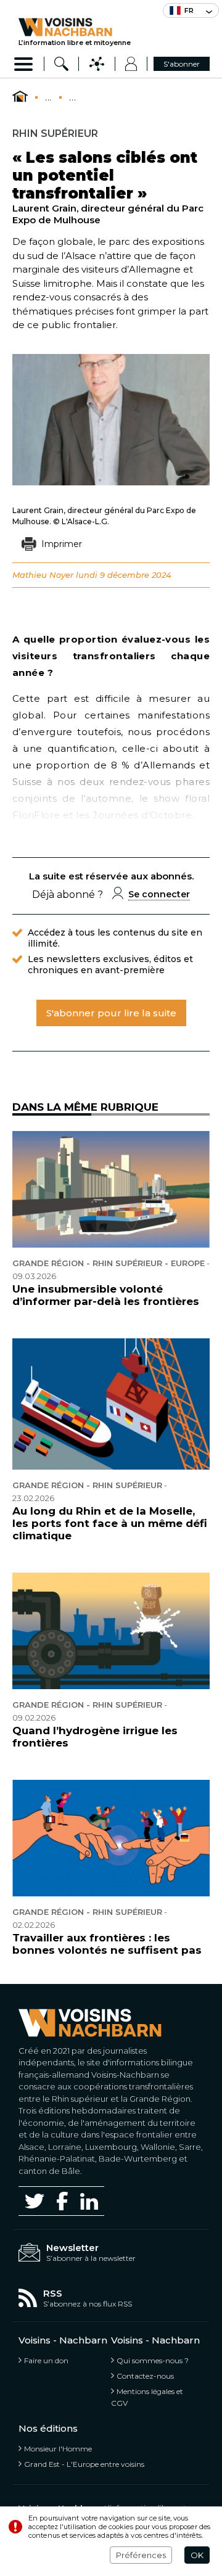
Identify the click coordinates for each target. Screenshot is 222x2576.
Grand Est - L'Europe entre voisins (84, 2464)
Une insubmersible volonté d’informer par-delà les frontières (106, 1295)
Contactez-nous (145, 2376)
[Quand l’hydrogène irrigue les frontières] (111, 1631)
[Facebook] (62, 2201)
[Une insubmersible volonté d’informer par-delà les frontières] (111, 1189)
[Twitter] (35, 2201)
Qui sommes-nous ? (153, 2360)
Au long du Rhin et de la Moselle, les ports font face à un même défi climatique (110, 1523)
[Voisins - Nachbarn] (20, 97)
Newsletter (72, 2248)
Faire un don (46, 2360)
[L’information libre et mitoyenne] (75, 27)
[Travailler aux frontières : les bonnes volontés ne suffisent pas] (111, 1838)
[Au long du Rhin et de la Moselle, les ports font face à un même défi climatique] (111, 1404)
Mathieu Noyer (43, 575)
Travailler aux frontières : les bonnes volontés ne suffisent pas (107, 1944)
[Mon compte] (131, 64)
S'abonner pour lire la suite (111, 1013)
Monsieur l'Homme (58, 2449)
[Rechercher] (61, 64)
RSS (53, 2293)
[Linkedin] (89, 2201)
